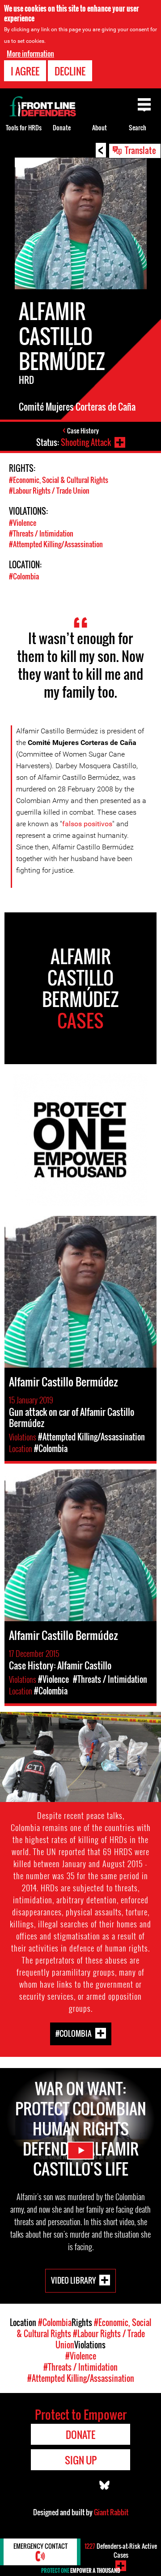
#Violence (23, 523)
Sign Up (81, 2460)
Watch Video (80, 2151)
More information (30, 54)
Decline (70, 71)
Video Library (73, 2280)
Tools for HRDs (24, 127)
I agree (25, 71)
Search (138, 127)
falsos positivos (87, 824)
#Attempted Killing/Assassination (56, 544)
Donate (62, 127)
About (100, 127)
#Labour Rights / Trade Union (49, 491)
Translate (140, 150)
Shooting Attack (86, 442)
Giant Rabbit (111, 2512)
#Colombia (24, 576)
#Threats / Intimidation (41, 533)
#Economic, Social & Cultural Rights (59, 480)
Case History (83, 431)
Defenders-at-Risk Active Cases (121, 2550)
